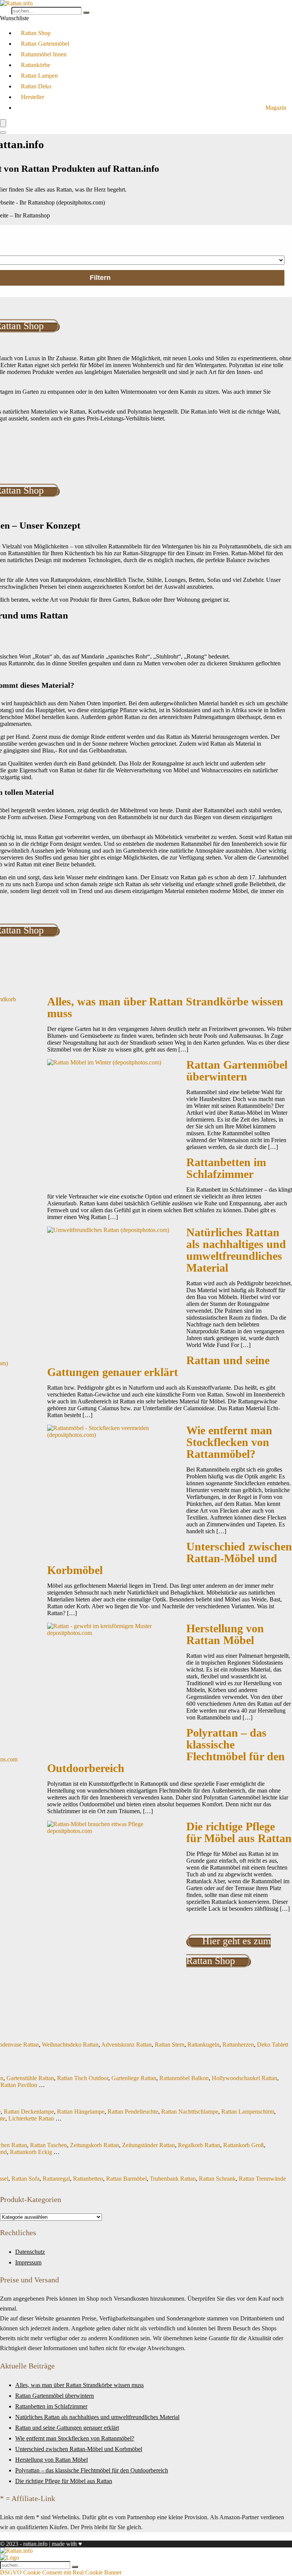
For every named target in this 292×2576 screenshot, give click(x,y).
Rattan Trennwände (262, 2179)
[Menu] (3, 123)
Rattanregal (56, 2179)
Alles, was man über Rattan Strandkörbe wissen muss (165, 1008)
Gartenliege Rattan (134, 2078)
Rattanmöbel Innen (44, 54)
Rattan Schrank (217, 2179)
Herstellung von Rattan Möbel (225, 1634)
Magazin (276, 108)
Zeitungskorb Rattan (94, 2145)
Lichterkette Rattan (31, 2118)
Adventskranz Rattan (126, 2045)
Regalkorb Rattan (199, 2145)
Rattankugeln (203, 2045)
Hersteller (33, 97)
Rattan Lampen (39, 76)
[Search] (3, 133)
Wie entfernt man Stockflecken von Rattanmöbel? (229, 1442)
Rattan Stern (170, 2045)
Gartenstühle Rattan (30, 2078)
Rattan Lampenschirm (248, 2112)
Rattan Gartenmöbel (45, 44)
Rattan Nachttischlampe (190, 2112)
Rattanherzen (238, 2045)
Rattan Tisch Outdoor (83, 2078)
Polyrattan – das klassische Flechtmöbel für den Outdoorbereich (92, 2470)
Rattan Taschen (48, 2145)
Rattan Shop (36, 33)
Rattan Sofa (25, 2179)
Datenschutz (30, 2252)
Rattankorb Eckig (31, 2152)
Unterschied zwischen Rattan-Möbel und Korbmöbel (79, 2449)
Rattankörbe (36, 65)
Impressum (28, 2262)
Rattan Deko (36, 86)
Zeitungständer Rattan (148, 2145)
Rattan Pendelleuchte (133, 2112)
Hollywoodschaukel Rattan (244, 2078)
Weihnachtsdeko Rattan (70, 2045)
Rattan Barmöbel (126, 2179)
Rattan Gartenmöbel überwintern (237, 1071)
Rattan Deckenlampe (29, 2112)
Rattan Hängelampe (81, 2112)
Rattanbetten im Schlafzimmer (226, 1168)
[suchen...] (86, 13)
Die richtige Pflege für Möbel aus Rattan (239, 1832)
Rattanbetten (88, 2179)
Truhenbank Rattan (173, 2179)
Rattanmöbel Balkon (184, 2078)
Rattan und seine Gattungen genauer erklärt (158, 1366)
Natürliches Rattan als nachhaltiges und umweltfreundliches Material (236, 1250)
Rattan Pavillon (19, 2085)
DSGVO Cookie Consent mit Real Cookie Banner (61, 2572)
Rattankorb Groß (244, 2145)
